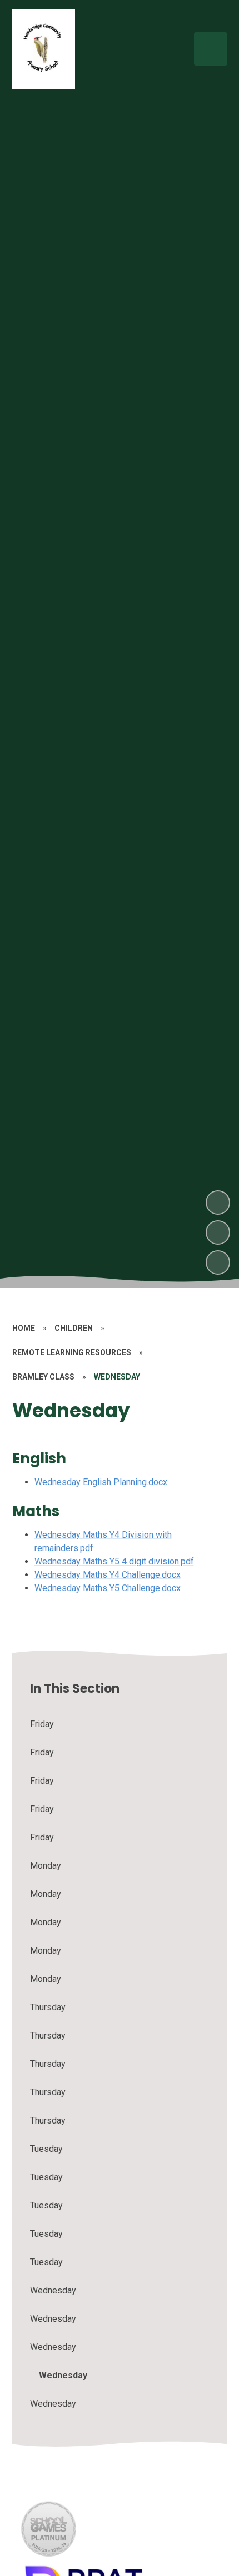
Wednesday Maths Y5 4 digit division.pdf (114, 1561)
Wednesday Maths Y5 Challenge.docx (108, 1588)
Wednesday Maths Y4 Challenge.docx (108, 1575)
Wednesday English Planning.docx (101, 1482)
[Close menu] (211, 49)
